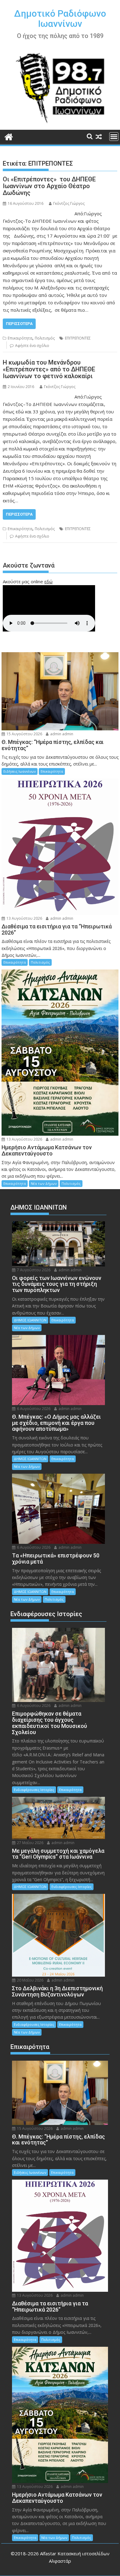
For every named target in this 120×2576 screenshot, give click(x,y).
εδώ (48, 581)
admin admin (61, 734)
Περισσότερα (19, 324)
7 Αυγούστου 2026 (33, 1270)
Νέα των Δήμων (44, 1183)
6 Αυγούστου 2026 (33, 1409)
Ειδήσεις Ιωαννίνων (20, 771)
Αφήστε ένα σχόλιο (32, 346)
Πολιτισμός (45, 338)
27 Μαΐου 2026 (30, 1843)
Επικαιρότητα (20, 338)
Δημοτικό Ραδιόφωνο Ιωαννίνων (60, 19)
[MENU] (114, 137)
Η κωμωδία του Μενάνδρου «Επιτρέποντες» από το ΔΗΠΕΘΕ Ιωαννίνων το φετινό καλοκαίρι (49, 369)
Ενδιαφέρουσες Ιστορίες (34, 1790)
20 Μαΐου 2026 (30, 1980)
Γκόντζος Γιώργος (69, 203)
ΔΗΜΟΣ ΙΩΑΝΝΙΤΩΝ (30, 1320)
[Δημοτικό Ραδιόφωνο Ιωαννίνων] (9, 136)
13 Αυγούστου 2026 (24, 918)
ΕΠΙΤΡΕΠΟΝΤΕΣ (78, 338)
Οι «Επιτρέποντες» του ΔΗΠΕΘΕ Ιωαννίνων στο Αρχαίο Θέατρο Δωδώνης (49, 186)
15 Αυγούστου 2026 (24, 734)
